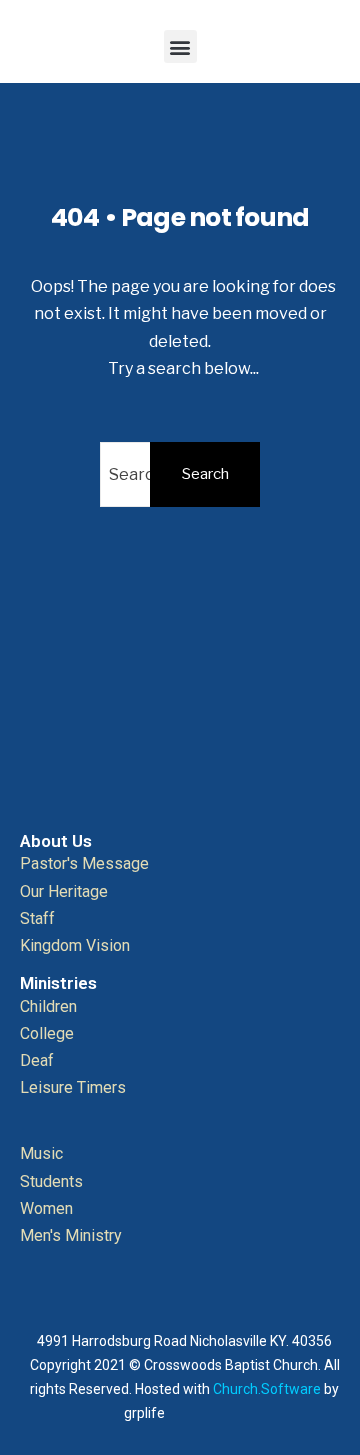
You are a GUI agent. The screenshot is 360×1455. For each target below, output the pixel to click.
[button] (180, 46)
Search (205, 474)
